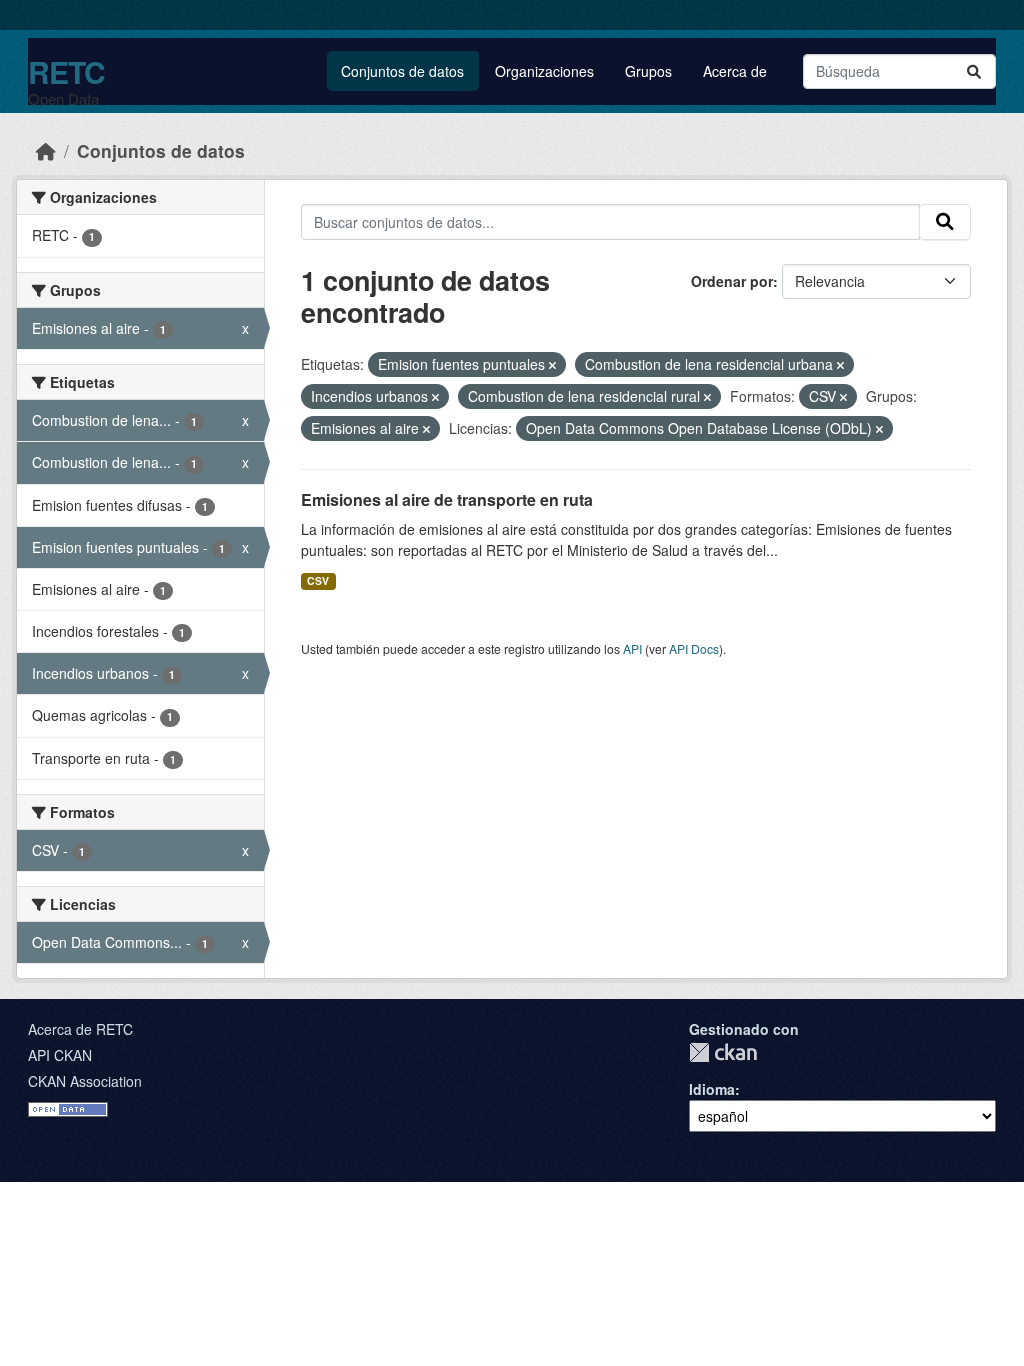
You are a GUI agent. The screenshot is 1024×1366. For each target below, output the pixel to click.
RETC (66, 71)
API (632, 648)
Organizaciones (544, 71)
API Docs (694, 648)
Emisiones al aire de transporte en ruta (447, 499)
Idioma (712, 1089)
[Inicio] (46, 150)
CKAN (723, 1052)
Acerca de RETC (80, 1029)
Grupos (648, 71)
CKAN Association (85, 1081)
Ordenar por (732, 281)
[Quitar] (552, 365)
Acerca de (735, 71)
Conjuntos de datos (402, 71)
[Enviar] (974, 71)
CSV (318, 580)
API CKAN (60, 1055)
